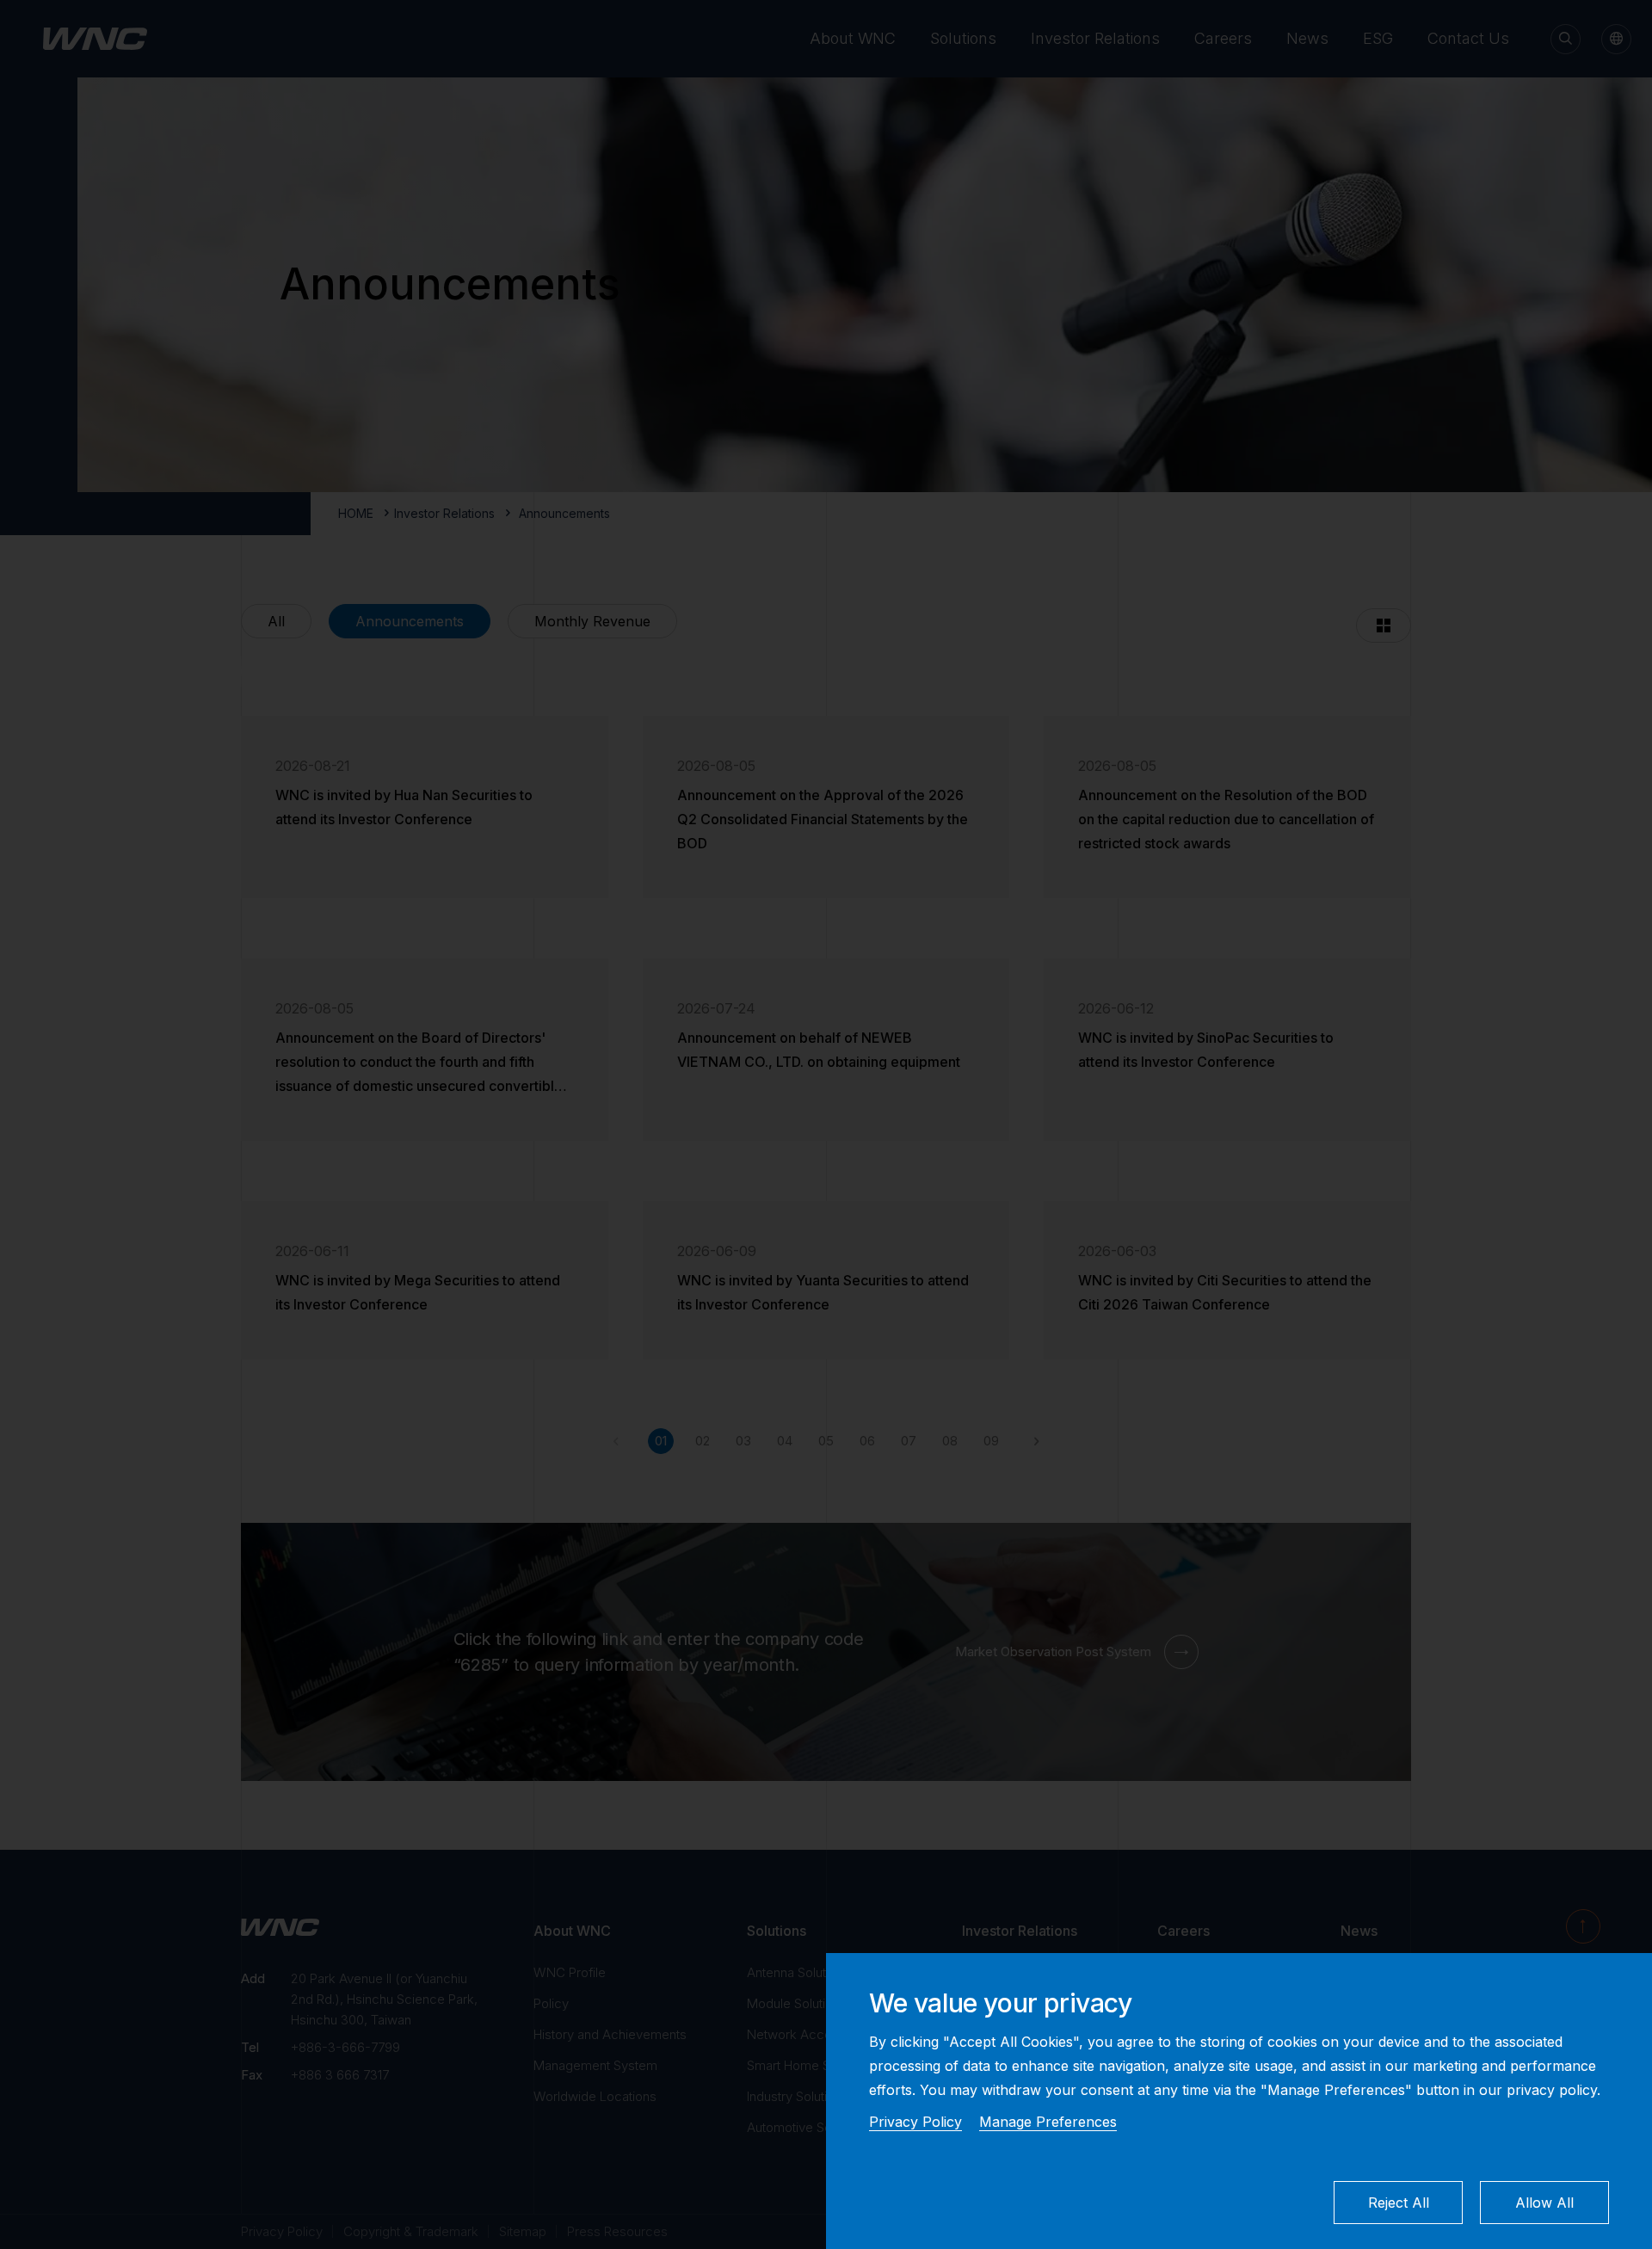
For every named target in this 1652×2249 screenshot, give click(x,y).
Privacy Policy (915, 2122)
